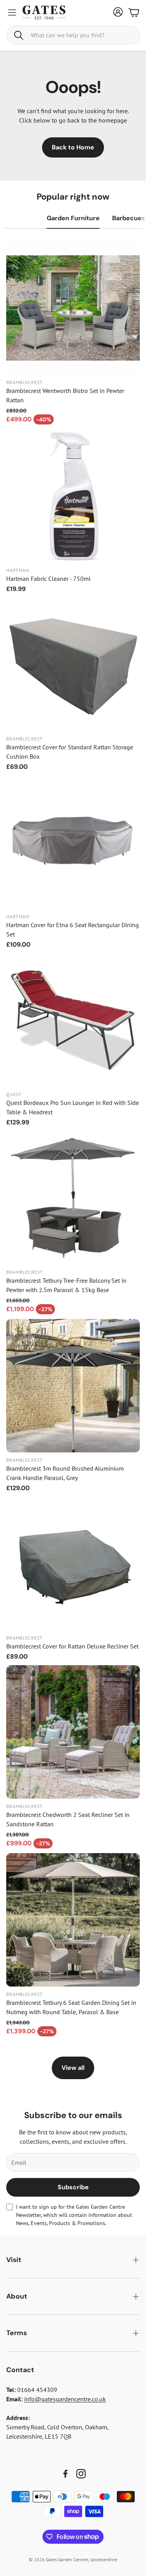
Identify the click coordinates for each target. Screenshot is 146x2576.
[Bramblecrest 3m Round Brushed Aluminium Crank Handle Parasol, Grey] (73, 1386)
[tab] (73, 218)
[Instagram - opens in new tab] (81, 2474)
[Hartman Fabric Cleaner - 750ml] (73, 496)
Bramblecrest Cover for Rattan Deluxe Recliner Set (72, 1646)
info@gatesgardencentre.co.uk (65, 2399)
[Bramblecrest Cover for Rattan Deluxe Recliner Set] (73, 1563)
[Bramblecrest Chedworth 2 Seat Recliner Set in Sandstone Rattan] (73, 1732)
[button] (73, 35)
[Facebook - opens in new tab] (65, 2474)
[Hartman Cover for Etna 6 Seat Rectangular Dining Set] (73, 842)
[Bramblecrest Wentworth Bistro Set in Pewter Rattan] (73, 308)
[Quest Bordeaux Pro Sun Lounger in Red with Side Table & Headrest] (73, 1020)
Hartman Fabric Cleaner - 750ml (48, 579)
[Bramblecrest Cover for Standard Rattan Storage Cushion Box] (73, 664)
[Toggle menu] (12, 12)
